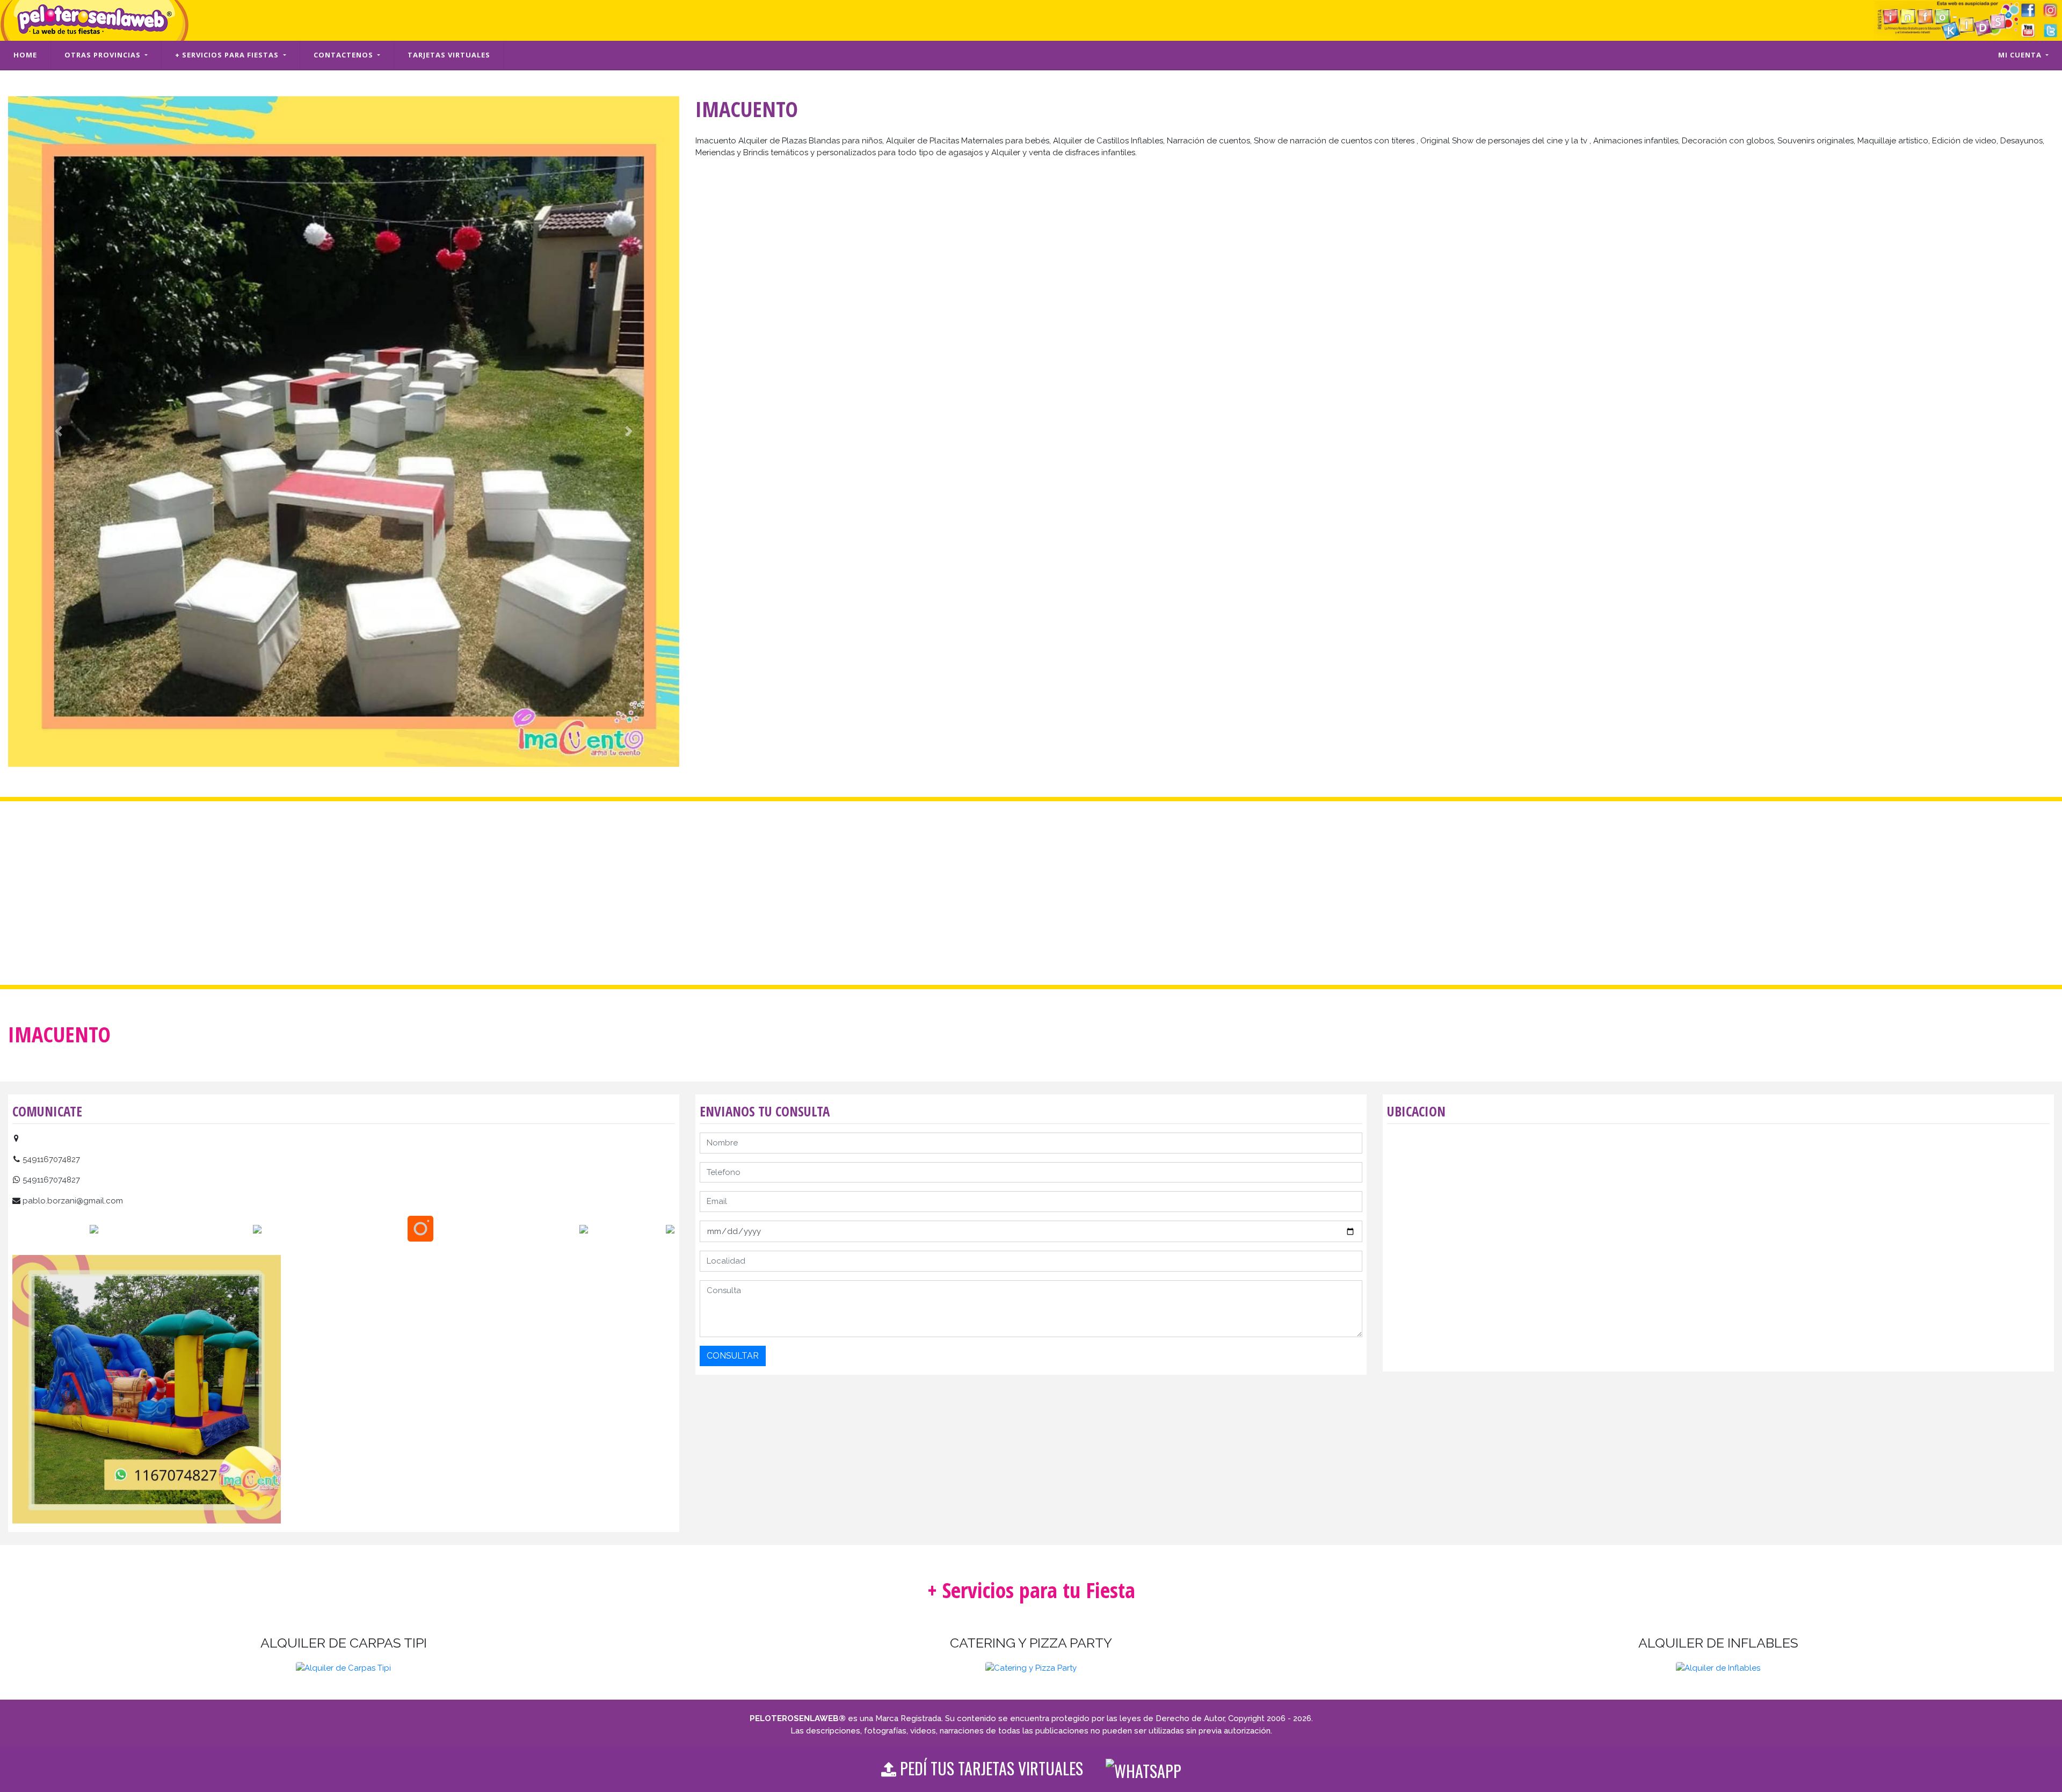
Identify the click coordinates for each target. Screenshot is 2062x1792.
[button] (58, 432)
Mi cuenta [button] (2021, 55)
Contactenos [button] (344, 55)
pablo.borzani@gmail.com (73, 1201)
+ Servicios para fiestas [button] (228, 55)
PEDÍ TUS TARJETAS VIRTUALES (1001, 1768)
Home (25, 55)
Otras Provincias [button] (104, 55)
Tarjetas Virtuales (449, 55)
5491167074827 (51, 1159)
